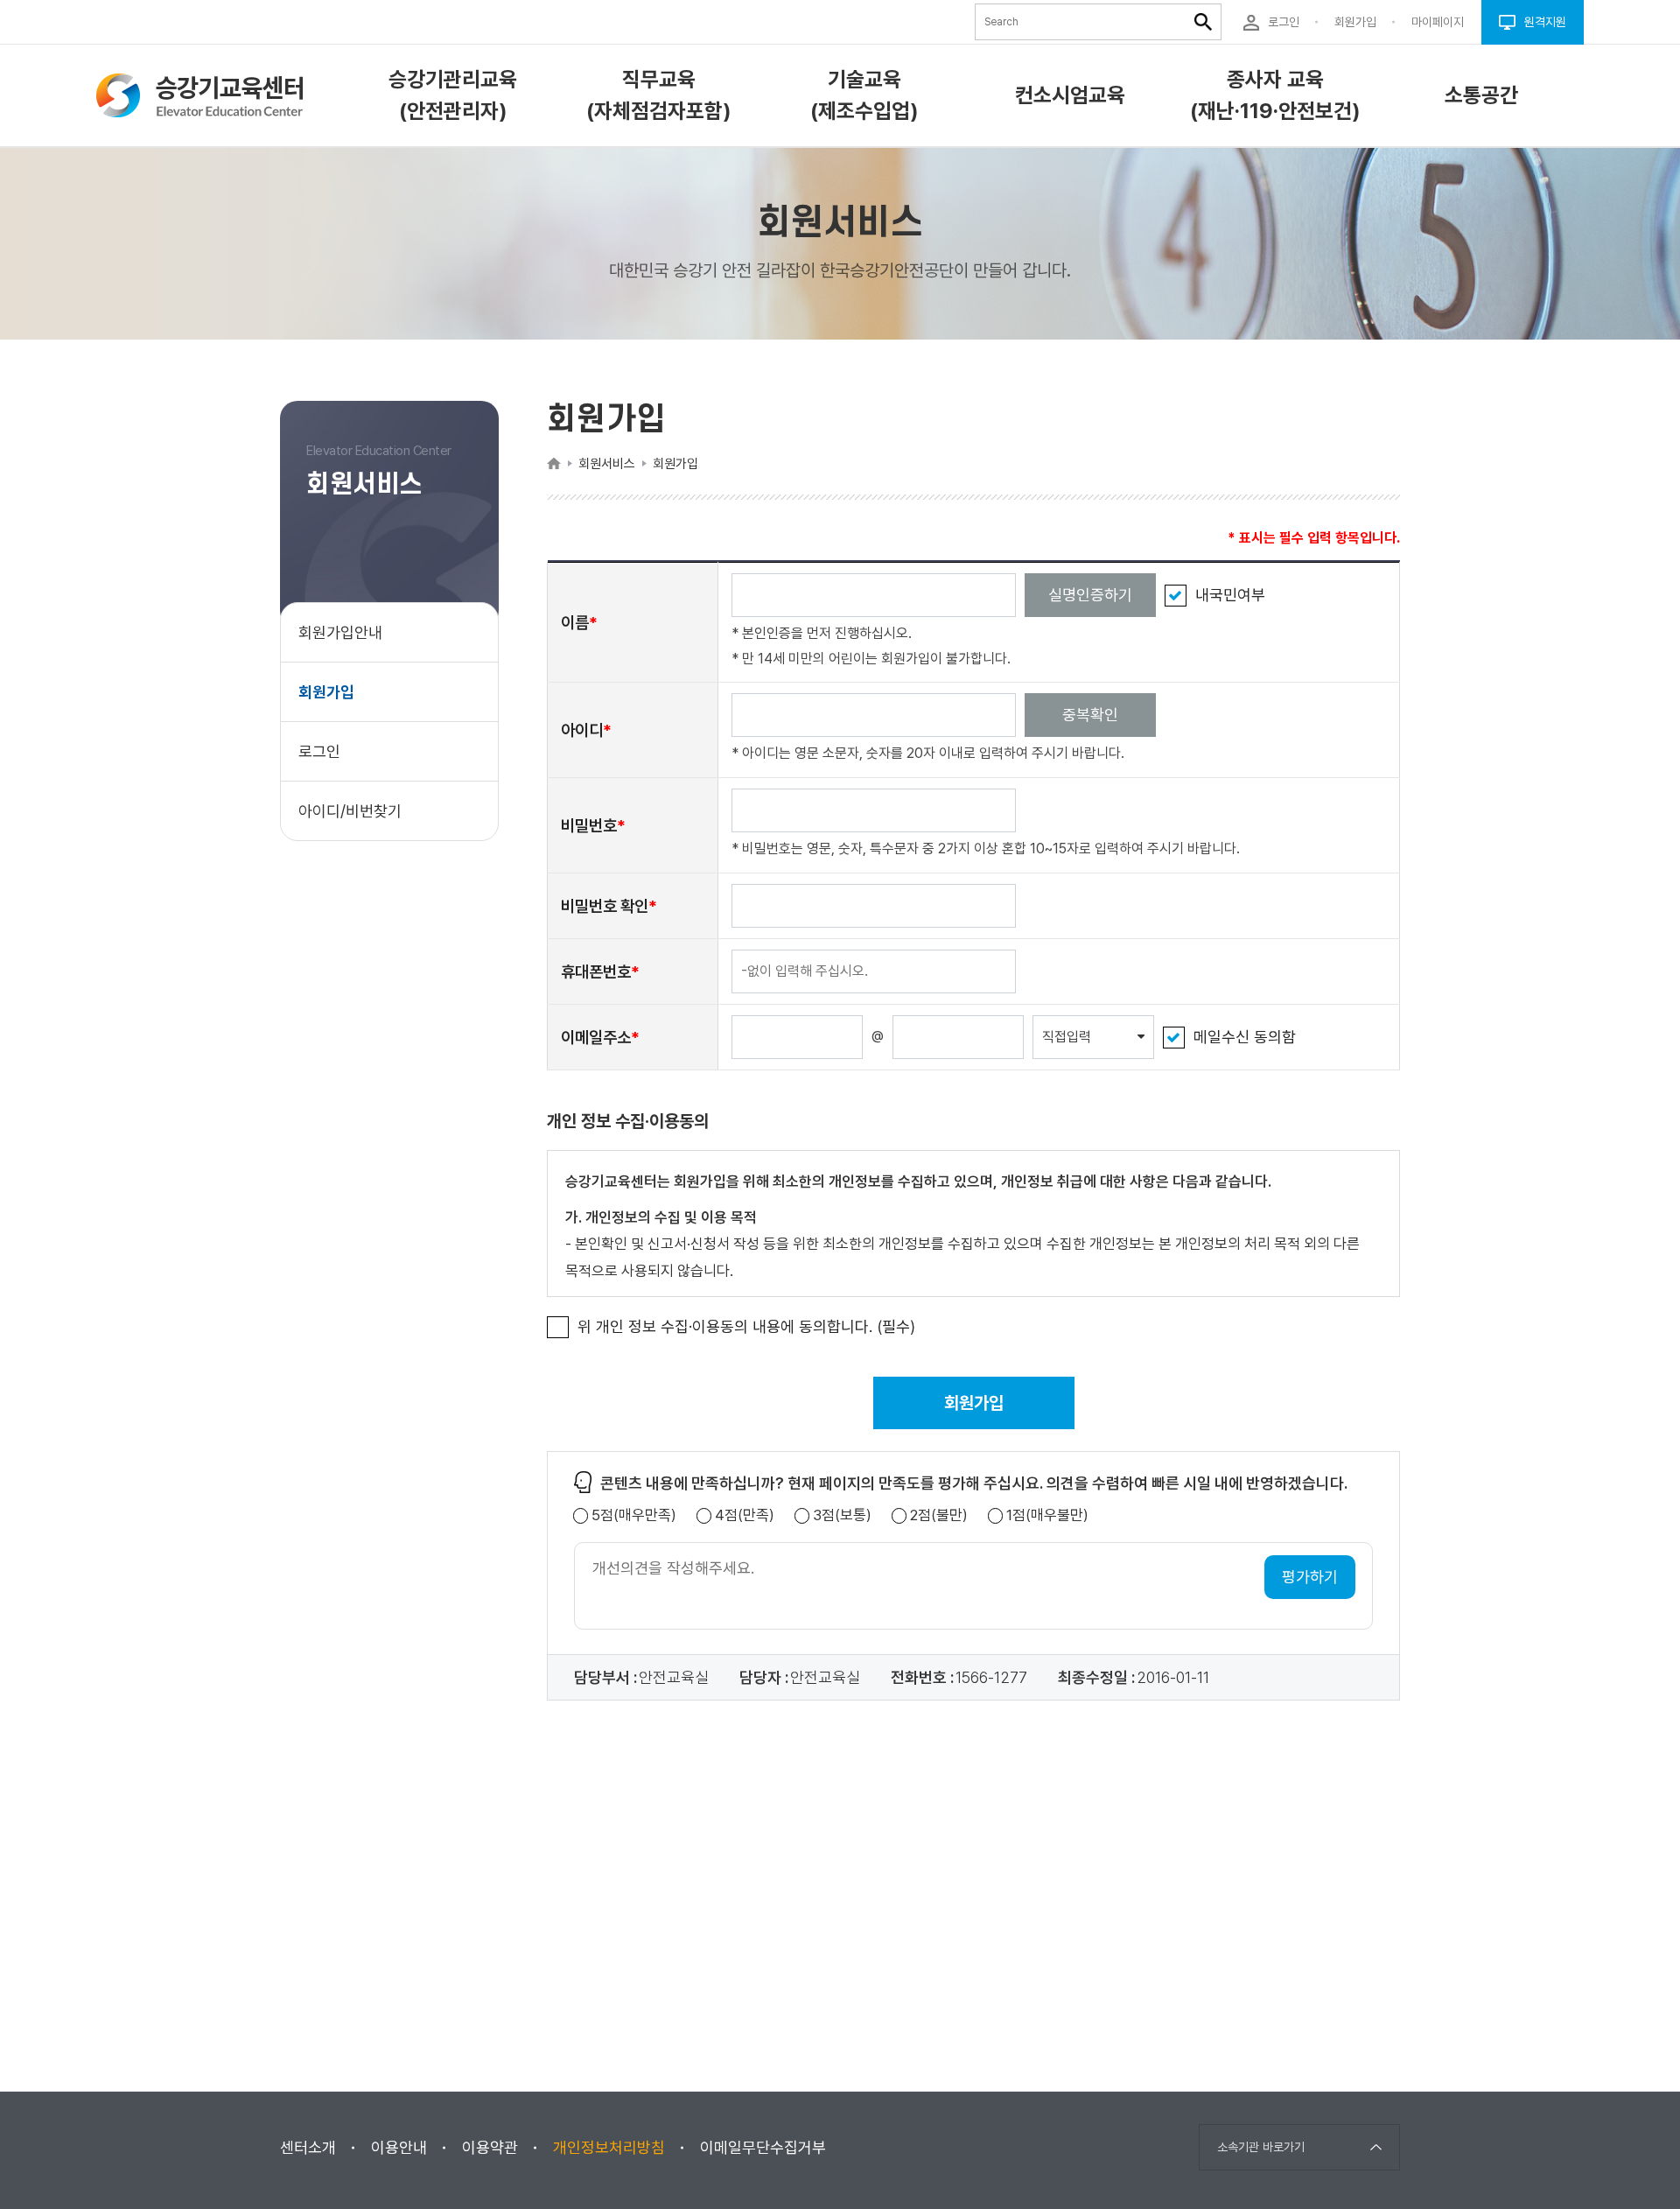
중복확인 (1090, 715)
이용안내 (399, 2147)
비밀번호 (589, 825)
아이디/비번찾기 (350, 811)
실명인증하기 (1090, 595)
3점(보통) (842, 1515)
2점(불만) (939, 1515)
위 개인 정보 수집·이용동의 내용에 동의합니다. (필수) (746, 1326)
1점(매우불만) (1047, 1515)
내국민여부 (1230, 595)
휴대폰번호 (596, 971)
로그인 (319, 751)
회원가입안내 (340, 632)
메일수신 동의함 (1245, 1037)
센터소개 (308, 2147)
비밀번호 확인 (605, 906)
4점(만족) (745, 1515)
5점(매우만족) (634, 1515)
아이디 (582, 730)
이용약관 (490, 2147)
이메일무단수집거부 (763, 2147)
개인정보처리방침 (609, 2147)
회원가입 (326, 692)
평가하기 (1310, 1577)
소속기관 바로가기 (1261, 2147)
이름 (575, 622)
